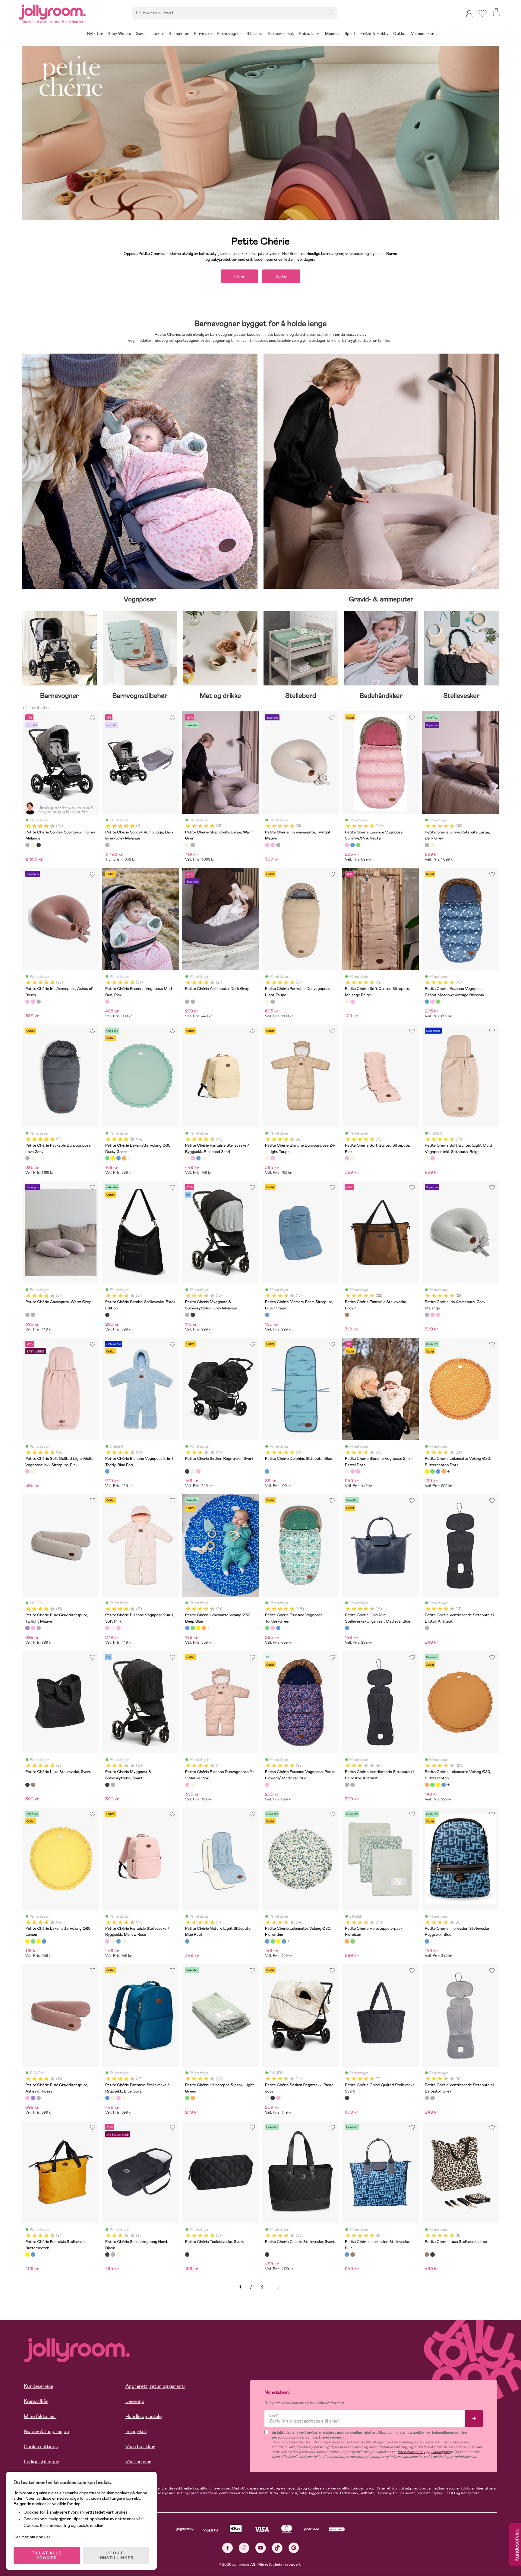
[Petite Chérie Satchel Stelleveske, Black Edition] (107, 1315)
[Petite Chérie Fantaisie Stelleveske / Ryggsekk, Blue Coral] (198, 1158)
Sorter (281, 276)
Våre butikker (140, 2447)
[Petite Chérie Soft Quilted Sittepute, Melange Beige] (347, 1002)
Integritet (136, 2431)
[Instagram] (244, 2548)
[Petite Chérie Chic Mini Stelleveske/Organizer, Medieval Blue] (347, 1628)
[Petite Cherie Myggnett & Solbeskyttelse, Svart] (193, 1315)
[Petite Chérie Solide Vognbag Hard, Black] (107, 2254)
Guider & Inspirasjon (46, 2431)
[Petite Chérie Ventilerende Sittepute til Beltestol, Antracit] (347, 1785)
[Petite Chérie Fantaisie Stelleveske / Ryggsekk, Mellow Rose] (193, 1158)
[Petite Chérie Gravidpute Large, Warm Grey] (187, 845)
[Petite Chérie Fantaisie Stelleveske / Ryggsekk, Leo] (204, 1158)
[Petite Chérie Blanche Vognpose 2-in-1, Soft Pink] (352, 1471)
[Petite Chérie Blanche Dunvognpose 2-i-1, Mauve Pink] (273, 1158)
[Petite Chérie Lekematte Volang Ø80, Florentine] (267, 1941)
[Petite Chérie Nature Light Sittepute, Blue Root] (187, 1941)
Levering (135, 2401)
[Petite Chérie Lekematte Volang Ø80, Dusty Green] (107, 1158)
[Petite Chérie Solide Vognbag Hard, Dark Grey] (113, 2254)
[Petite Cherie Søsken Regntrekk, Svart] (187, 1471)
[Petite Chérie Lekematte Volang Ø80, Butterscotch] (124, 1158)
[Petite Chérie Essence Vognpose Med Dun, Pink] (107, 1002)
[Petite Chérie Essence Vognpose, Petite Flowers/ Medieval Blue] (267, 1785)
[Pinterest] (294, 2548)
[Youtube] (261, 2548)
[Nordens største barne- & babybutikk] (52, 11)
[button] (483, 13)
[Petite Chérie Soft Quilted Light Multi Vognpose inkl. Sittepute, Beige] (427, 1158)
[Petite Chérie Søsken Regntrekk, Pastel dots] (193, 1471)
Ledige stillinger (41, 2462)
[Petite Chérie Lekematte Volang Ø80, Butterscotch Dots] (113, 1158)
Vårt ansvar (138, 2462)
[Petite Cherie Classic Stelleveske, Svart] (267, 2254)
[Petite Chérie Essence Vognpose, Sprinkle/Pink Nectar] (347, 845)
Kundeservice (39, 2386)
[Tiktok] (277, 2548)
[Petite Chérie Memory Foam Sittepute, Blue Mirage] (267, 1315)
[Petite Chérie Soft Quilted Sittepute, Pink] (352, 1002)
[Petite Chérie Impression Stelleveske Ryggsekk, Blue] (427, 1941)
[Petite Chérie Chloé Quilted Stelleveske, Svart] (347, 2098)
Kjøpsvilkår (36, 2401)
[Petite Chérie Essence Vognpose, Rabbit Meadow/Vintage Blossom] (352, 845)
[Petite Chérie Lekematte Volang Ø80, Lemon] (27, 1941)
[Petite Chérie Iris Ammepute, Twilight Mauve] (267, 845)
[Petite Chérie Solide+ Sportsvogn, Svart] (39, 845)
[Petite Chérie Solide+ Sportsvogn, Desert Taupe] (33, 845)
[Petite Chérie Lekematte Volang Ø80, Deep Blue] (118, 1158)
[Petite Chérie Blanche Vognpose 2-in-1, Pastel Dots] (347, 1471)
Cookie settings (41, 2447)
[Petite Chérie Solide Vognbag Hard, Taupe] (118, 2254)
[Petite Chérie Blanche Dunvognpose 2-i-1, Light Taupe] (267, 1158)
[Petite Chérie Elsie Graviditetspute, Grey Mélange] (39, 1628)
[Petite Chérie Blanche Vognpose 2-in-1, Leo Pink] (358, 1471)
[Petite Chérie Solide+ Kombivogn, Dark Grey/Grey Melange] (107, 845)
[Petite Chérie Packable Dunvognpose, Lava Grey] (273, 1002)
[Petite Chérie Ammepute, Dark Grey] (187, 1002)
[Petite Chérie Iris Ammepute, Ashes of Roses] (273, 845)
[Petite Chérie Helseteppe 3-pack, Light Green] (352, 1941)
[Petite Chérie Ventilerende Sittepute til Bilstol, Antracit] (427, 1628)
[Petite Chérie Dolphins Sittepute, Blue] (267, 1471)
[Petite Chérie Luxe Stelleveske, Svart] (27, 1785)
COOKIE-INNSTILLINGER (116, 2556)
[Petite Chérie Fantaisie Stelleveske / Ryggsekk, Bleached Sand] (187, 1158)
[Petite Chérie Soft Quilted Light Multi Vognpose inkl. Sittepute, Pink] (432, 1158)
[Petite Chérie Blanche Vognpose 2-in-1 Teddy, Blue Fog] (107, 1471)
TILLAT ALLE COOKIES (47, 2556)
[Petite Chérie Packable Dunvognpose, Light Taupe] (267, 1002)
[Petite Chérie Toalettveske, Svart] (187, 2254)
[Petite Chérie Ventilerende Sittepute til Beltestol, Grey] (352, 1785)
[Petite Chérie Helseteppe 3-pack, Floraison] (347, 1941)
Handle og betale (144, 2416)
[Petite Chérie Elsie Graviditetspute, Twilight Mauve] (27, 1628)
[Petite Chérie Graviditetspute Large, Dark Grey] (193, 845)
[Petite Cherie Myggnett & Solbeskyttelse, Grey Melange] (187, 1315)
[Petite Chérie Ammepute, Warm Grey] (193, 1002)
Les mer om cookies (32, 2537)
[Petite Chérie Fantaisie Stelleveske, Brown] (347, 1315)
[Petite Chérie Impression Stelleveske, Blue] (347, 2254)
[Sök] (331, 12)
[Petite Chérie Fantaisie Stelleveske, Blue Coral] (33, 2254)
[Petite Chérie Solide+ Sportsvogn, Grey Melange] (27, 845)
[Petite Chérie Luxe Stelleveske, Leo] (33, 1785)
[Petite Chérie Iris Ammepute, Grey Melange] (278, 845)
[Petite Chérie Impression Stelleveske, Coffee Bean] (352, 2254)
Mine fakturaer (40, 2416)
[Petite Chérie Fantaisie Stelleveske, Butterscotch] (27, 2254)
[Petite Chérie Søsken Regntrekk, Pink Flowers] (198, 1471)
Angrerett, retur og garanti (155, 2386)
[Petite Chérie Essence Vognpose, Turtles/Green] (358, 845)
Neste (279, 2287)
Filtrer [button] (239, 276)
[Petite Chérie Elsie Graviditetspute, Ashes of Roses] (33, 1628)
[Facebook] (227, 2548)
